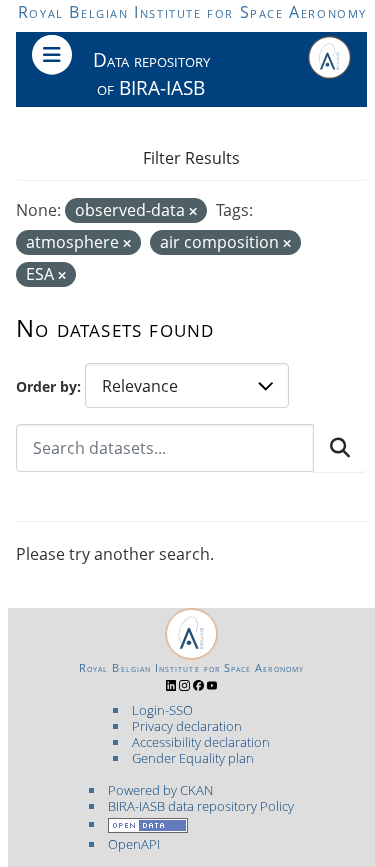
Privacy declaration (187, 726)
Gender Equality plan (193, 758)
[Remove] (193, 211)
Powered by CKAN (160, 790)
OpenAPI (134, 844)
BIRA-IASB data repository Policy (201, 806)
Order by (46, 386)
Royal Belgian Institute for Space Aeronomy (192, 12)
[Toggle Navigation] (52, 55)
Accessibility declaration (201, 742)
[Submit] (340, 448)
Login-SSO (162, 710)
